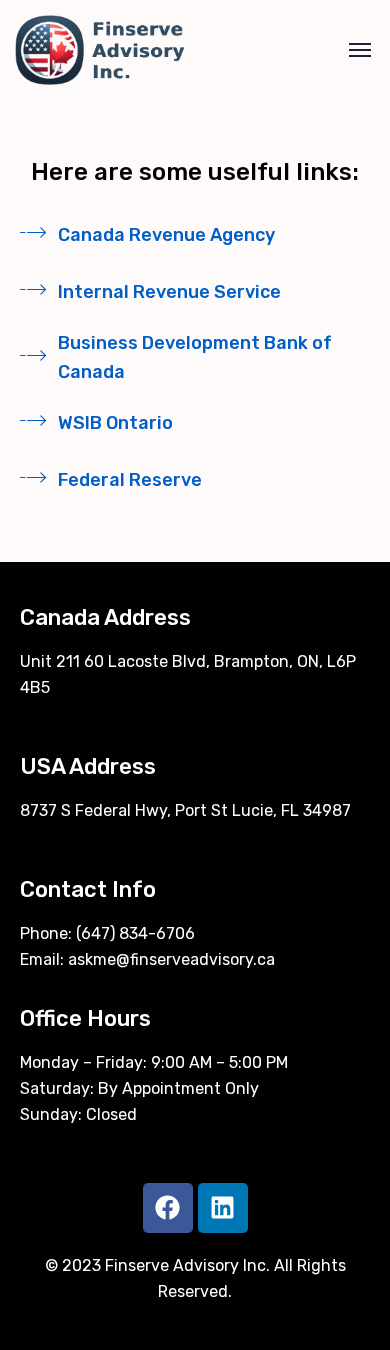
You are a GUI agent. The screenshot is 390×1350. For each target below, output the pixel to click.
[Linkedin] (223, 1208)
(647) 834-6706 (135, 933)
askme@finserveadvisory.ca (171, 959)
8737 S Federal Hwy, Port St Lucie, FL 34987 (185, 810)
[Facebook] (168, 1208)
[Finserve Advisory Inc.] (100, 50)
